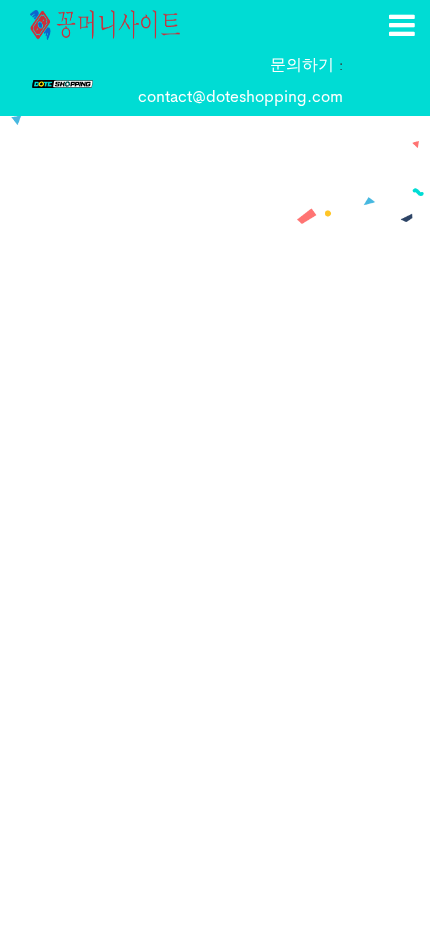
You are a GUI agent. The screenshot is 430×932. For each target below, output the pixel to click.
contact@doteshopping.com (240, 98)
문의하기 (304, 66)
